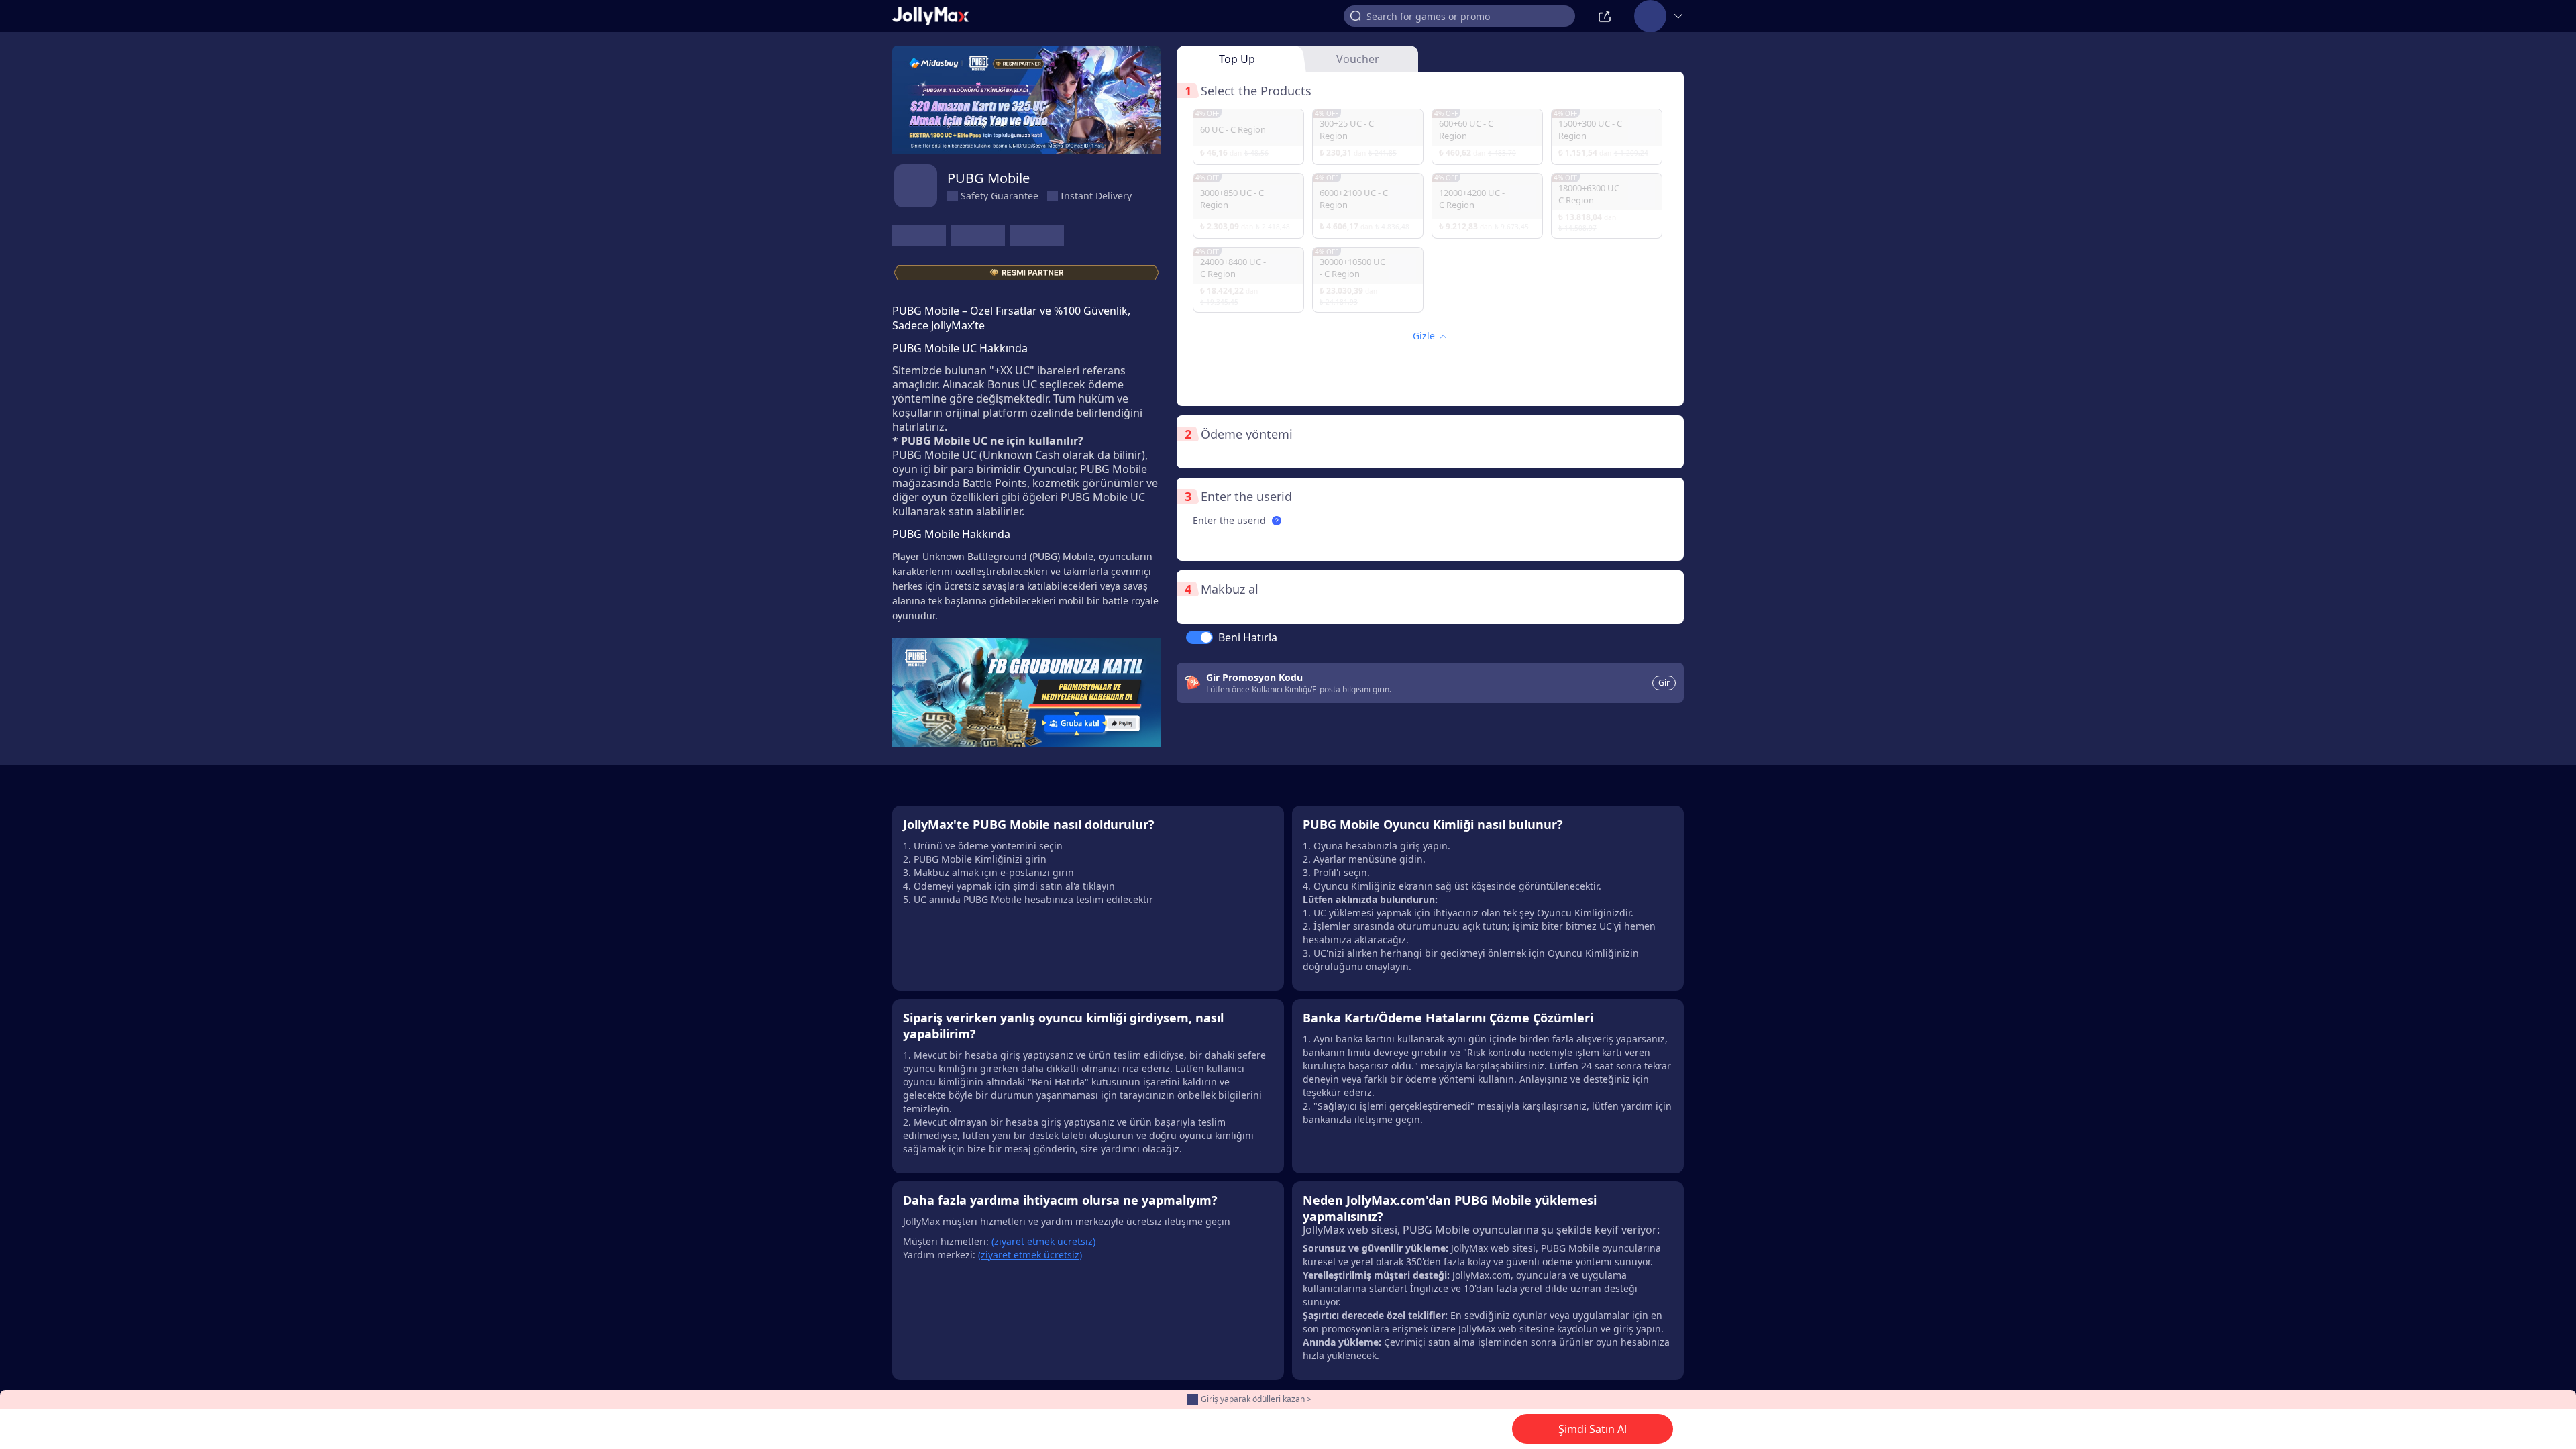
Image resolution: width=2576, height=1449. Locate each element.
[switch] (1199, 637)
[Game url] (1037, 235)
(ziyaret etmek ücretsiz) (1043, 1241)
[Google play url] (978, 235)
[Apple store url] (919, 235)
